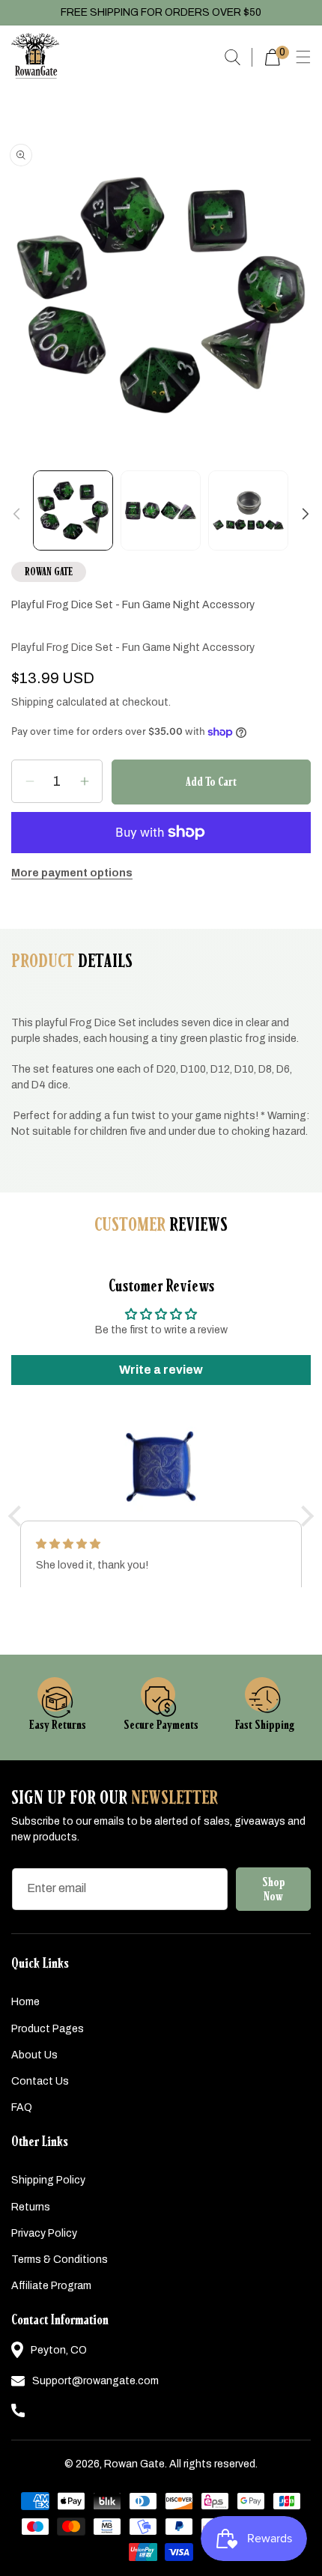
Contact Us (40, 2081)
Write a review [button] (161, 1370)
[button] (303, 57)
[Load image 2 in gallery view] (161, 510)
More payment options (72, 873)
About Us (34, 2055)
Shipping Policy (48, 2180)
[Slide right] (306, 514)
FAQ (22, 2107)
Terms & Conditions (60, 2260)
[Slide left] (16, 514)
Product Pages (48, 2029)
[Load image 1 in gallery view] (73, 510)
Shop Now (274, 1889)
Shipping (33, 702)
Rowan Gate (134, 2464)
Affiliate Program (51, 2286)
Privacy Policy (44, 2233)
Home (25, 2002)
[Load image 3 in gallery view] (248, 510)
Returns (31, 2207)
